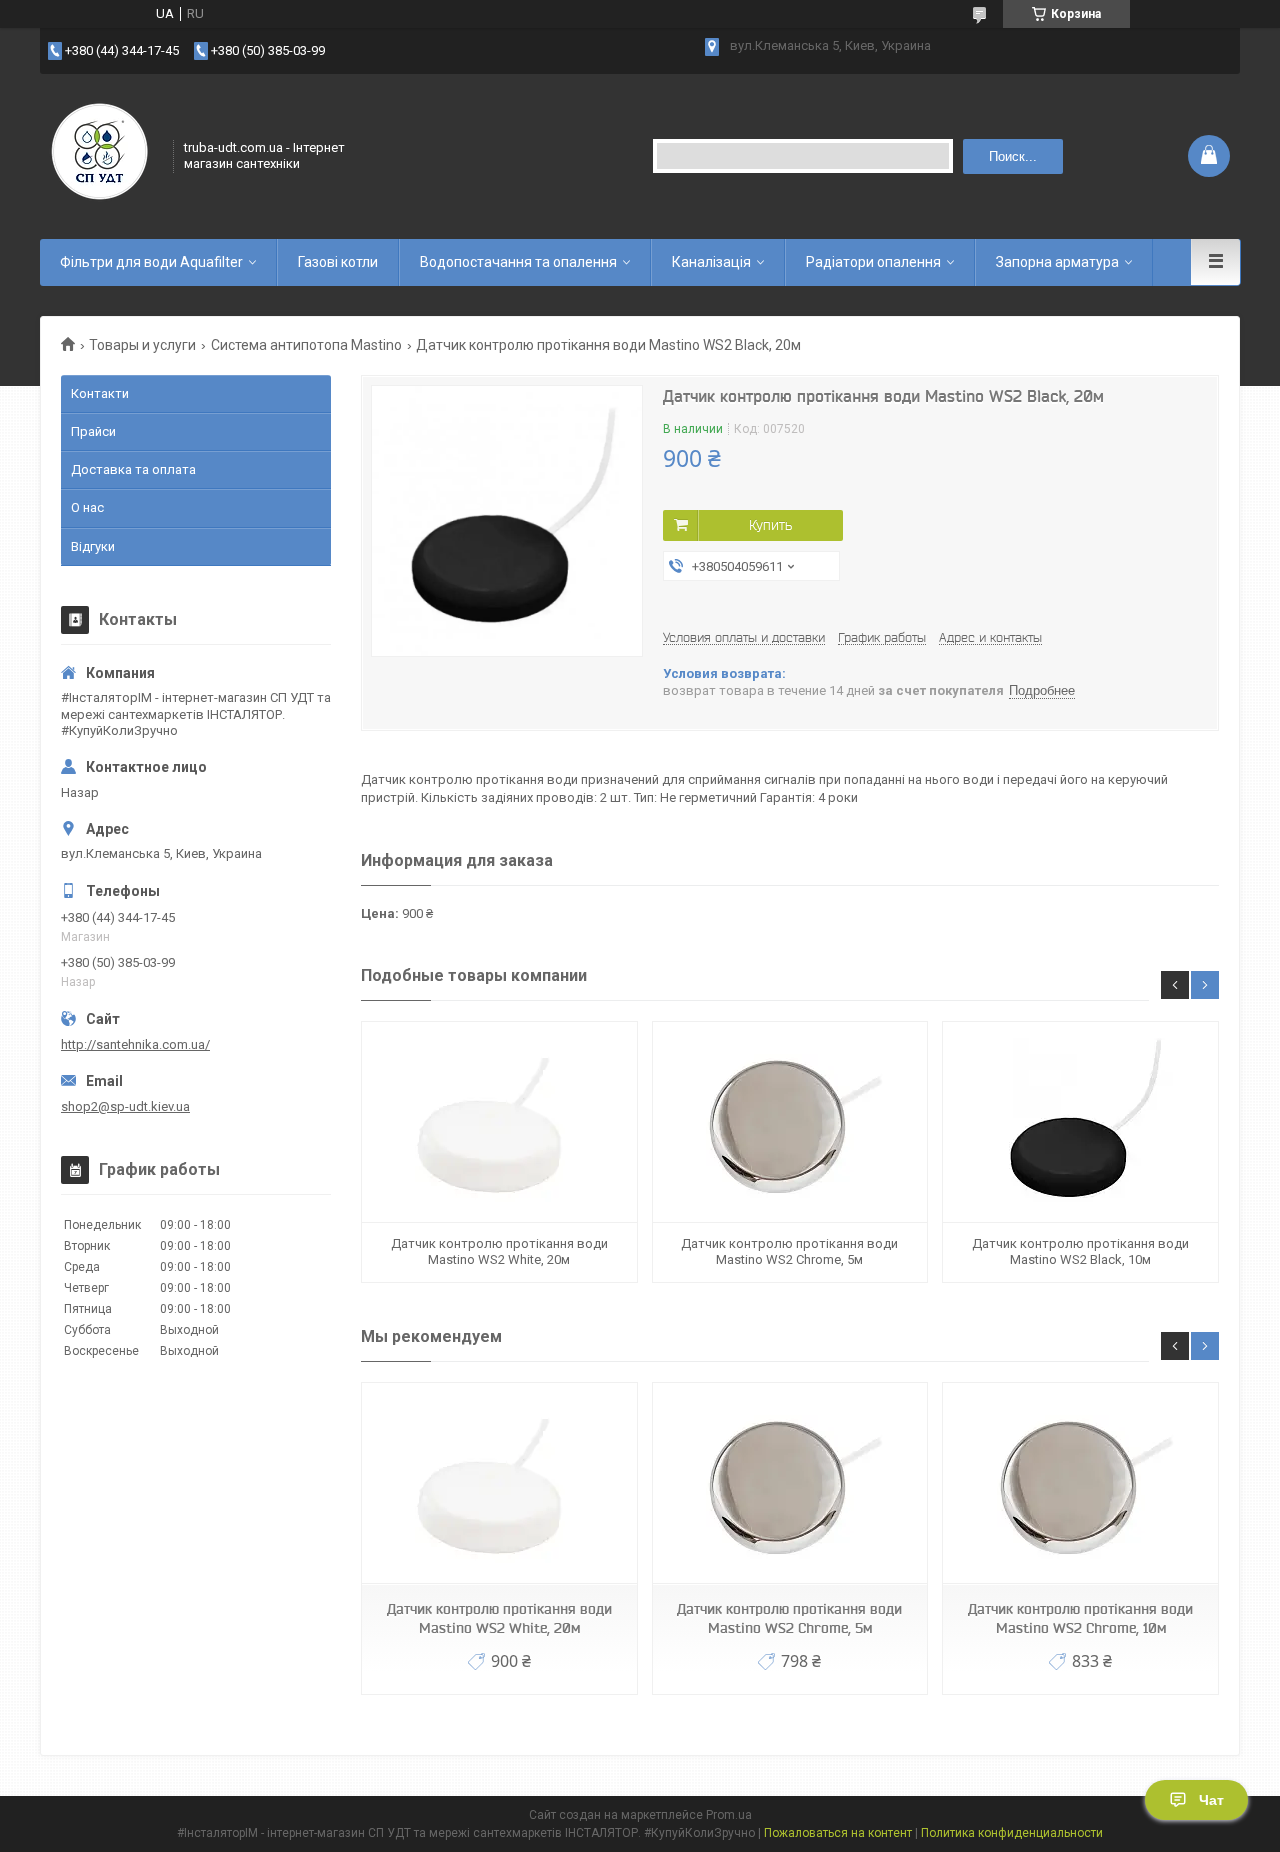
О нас (87, 507)
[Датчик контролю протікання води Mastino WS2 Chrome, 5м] (790, 1122)
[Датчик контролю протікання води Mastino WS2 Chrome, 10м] (1080, 1483)
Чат (1211, 1800)
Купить (770, 525)
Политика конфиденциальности (1012, 1833)
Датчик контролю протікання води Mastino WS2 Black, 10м (1080, 1251)
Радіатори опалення (873, 262)
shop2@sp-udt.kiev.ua (125, 1106)
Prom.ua (729, 1815)
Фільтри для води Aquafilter (151, 262)
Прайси (93, 431)
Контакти (100, 393)
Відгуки (93, 546)
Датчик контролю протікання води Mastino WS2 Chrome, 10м (1080, 1618)
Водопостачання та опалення (518, 262)
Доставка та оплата (133, 469)
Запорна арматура (1057, 262)
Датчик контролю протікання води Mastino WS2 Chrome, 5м (789, 1251)
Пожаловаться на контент (838, 1833)
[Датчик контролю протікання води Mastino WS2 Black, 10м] (1080, 1122)
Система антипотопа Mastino (306, 345)
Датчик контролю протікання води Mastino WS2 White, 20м (499, 1251)
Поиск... (1013, 156)
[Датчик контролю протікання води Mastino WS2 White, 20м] (499, 1122)
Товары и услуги (142, 345)
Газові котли (338, 262)
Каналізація (711, 262)
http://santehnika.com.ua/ (135, 1044)
